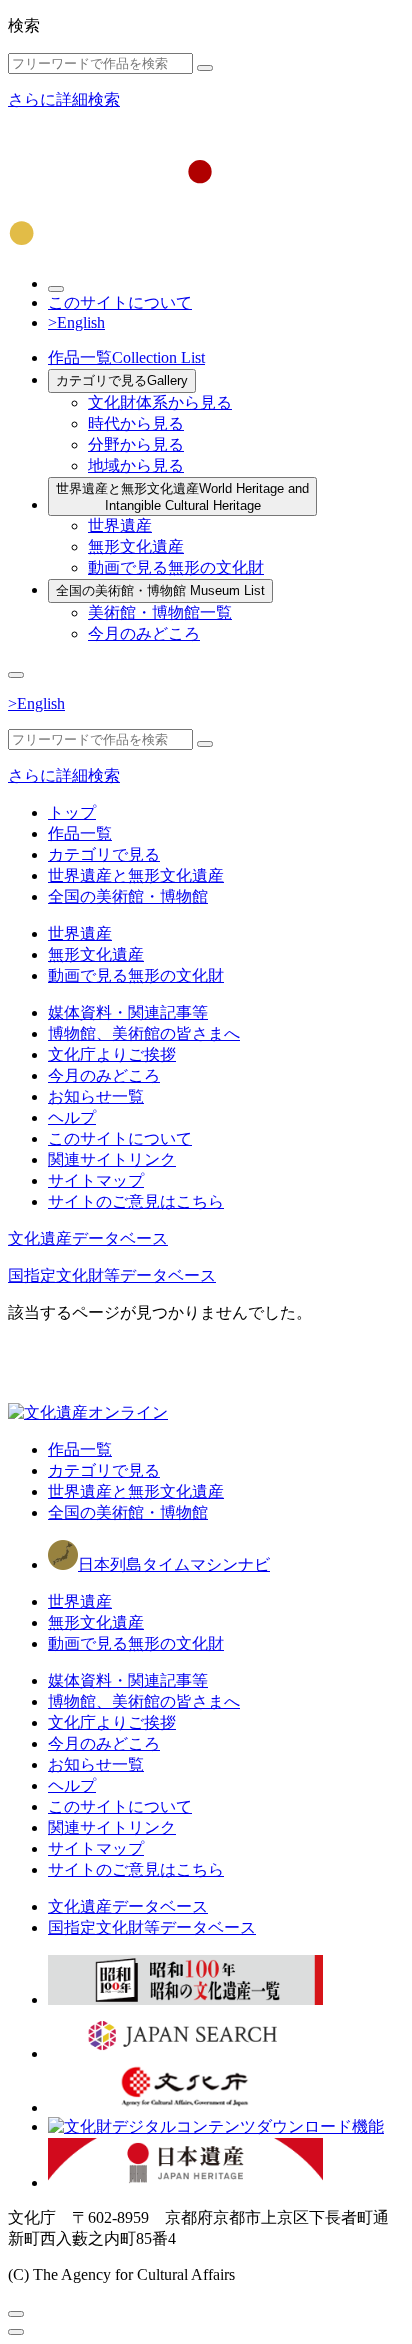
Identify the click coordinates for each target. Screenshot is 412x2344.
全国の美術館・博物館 (160, 590)
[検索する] (205, 68)
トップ (72, 812)
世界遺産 (120, 525)
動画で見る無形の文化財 (176, 567)
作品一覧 (126, 357)
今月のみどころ (144, 633)
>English (76, 322)
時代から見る (136, 423)
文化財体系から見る (160, 402)
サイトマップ (96, 1180)
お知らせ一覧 (96, 1096)
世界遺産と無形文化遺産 (182, 497)
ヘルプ (72, 1117)
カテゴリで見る (122, 380)
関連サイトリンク (112, 1159)
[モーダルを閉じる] (16, 2314)
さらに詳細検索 (64, 99)
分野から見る (136, 444)
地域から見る (136, 465)
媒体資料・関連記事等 (128, 1012)
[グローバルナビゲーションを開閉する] (16, 675)
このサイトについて (120, 302)
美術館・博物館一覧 (160, 612)
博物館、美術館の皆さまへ (144, 1033)
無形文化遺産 (136, 546)
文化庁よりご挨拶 (112, 1054)
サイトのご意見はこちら (136, 1201)
